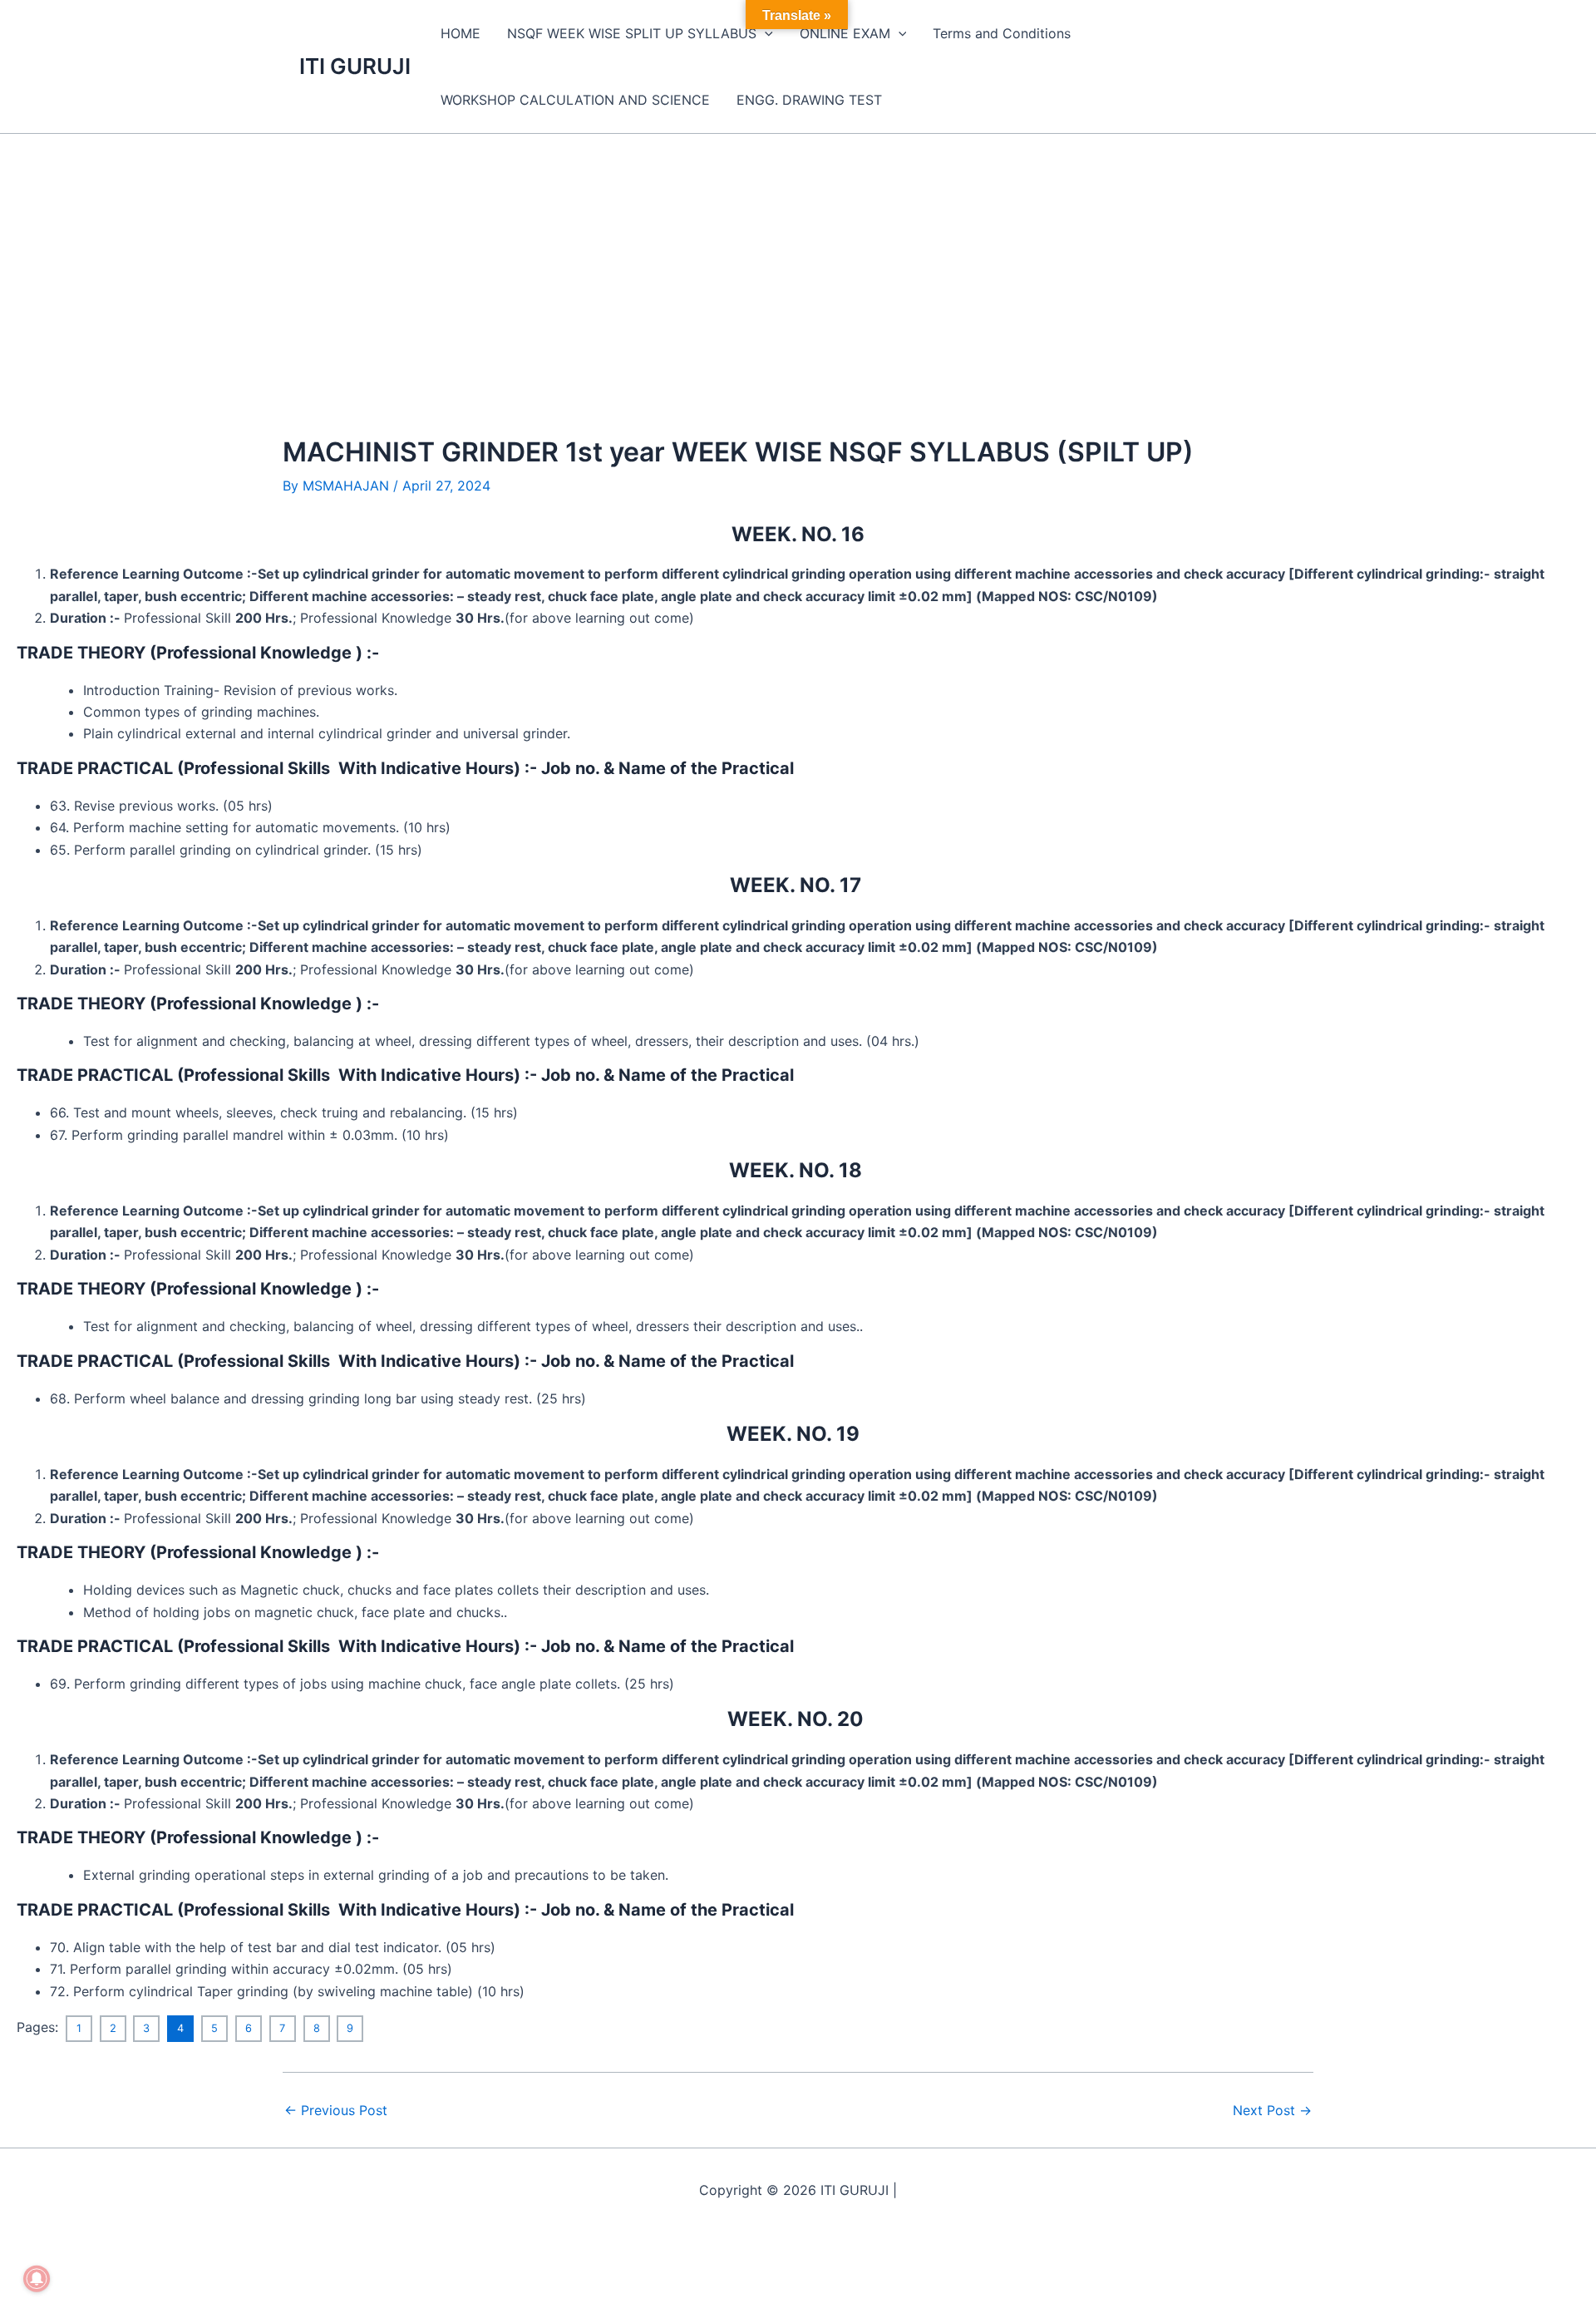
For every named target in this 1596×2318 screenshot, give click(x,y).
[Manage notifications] (37, 2279)
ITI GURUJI (355, 66)
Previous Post (336, 2110)
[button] (765, 33)
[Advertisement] (798, 259)
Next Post (1272, 2110)
